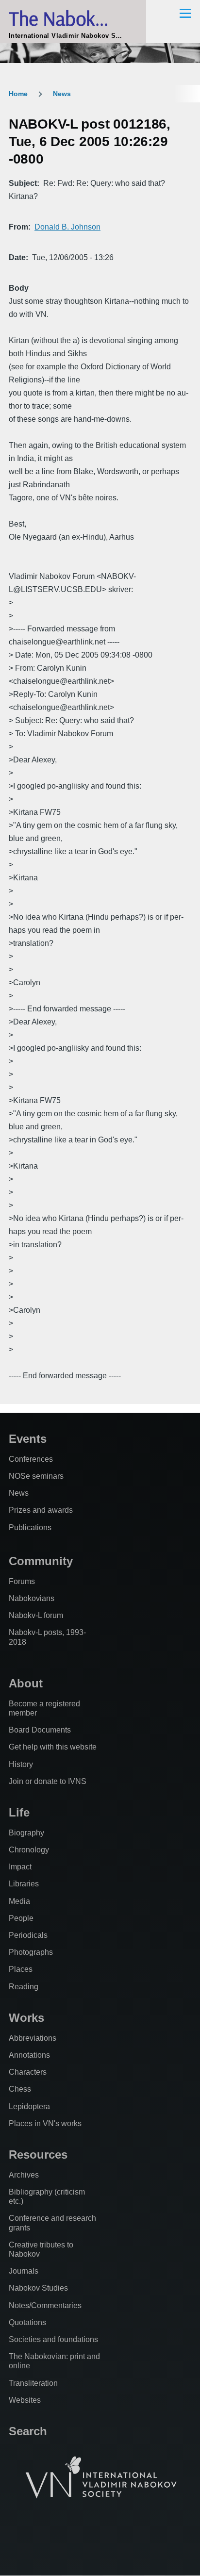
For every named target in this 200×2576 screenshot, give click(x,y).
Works (26, 2018)
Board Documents (40, 1730)
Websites (25, 2400)
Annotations (29, 2055)
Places (21, 1969)
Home (18, 94)
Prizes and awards (41, 1510)
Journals (24, 2271)
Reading (24, 1987)
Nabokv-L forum (36, 1615)
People (21, 1918)
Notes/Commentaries (45, 2305)
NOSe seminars (36, 1476)
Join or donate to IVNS (48, 1781)
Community (41, 1561)
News (62, 94)
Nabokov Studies (38, 2288)
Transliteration (33, 2383)
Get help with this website (53, 1747)
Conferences (31, 1459)
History (21, 1764)
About (26, 1683)
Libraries (24, 1884)
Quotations (27, 2322)
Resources (38, 2155)
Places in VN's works (45, 2123)
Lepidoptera (29, 2106)
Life (19, 1812)
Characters (28, 2072)
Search (28, 2431)
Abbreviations (33, 2038)
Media (19, 1901)
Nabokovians (32, 1598)
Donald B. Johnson (67, 227)
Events (28, 1439)
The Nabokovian (73, 18)
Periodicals (28, 1935)
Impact (20, 1867)
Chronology (29, 1850)
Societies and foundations (53, 2339)
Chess (20, 2089)
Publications (30, 1527)
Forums (22, 1581)
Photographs (31, 1952)
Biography (26, 1833)
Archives (24, 2175)
